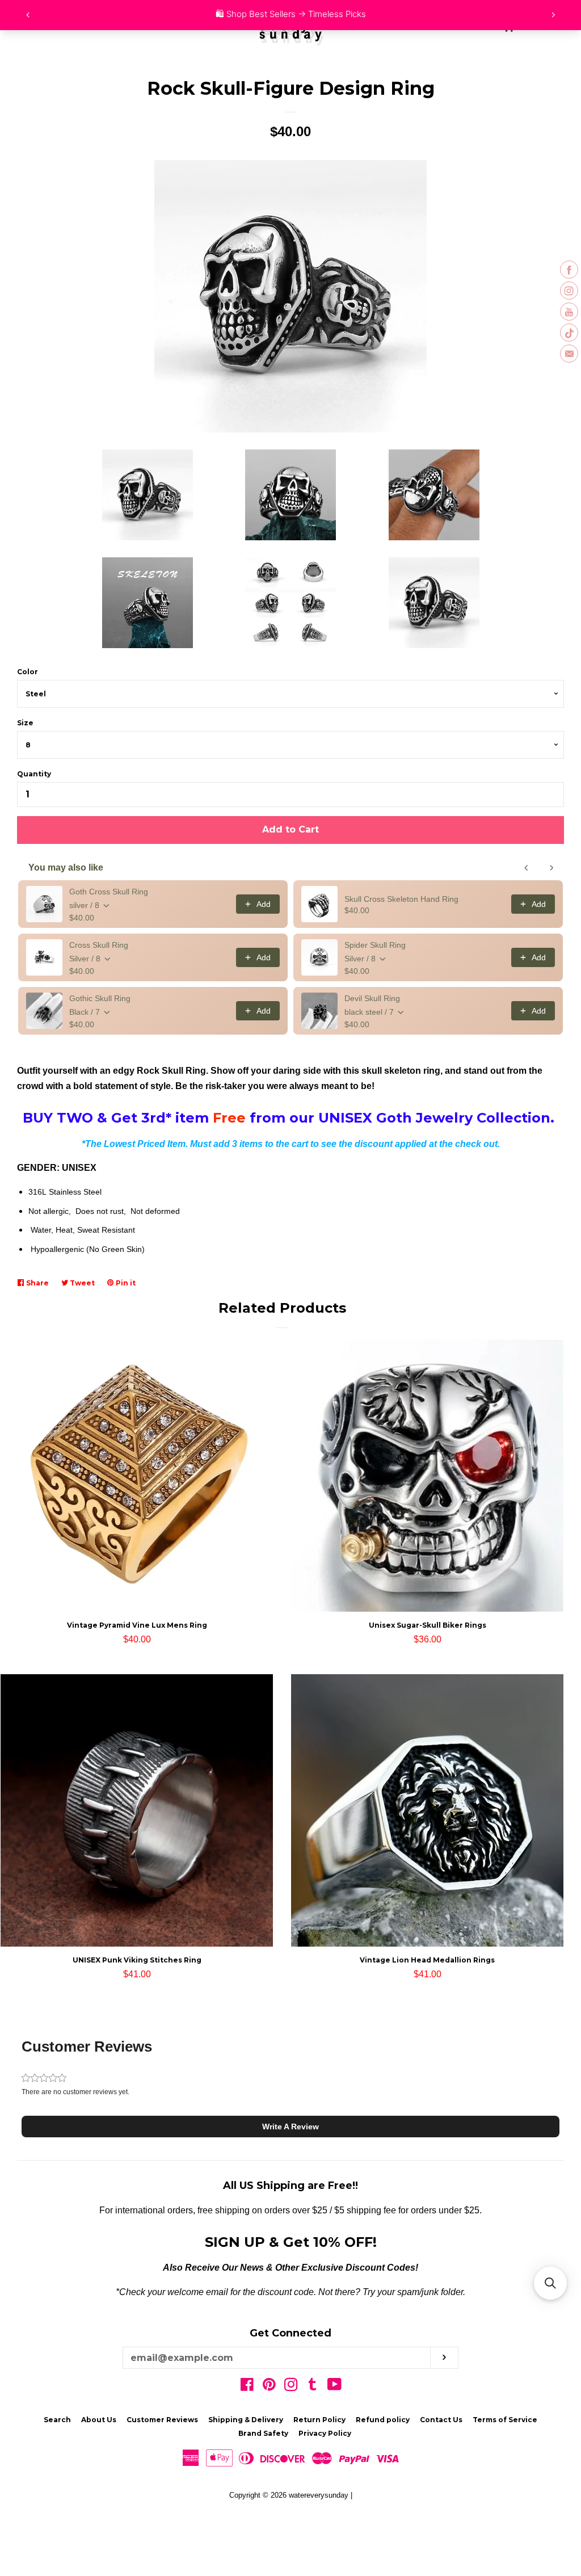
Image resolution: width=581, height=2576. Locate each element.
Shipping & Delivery (246, 2420)
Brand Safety (263, 2433)
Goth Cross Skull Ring (109, 892)
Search (57, 2420)
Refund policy (383, 2420)
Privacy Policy (325, 2433)
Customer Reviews (162, 2420)
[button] (290, 2127)
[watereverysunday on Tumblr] (313, 2387)
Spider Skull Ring (375, 945)
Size (25, 723)
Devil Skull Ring (372, 998)
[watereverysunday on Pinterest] (269, 2387)
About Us (99, 2420)
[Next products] (551, 868)
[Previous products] (527, 868)
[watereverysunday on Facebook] (247, 2387)
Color (28, 672)
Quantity (34, 774)
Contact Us (441, 2420)
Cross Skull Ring (99, 945)
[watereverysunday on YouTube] (334, 2387)
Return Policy (319, 2420)
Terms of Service (505, 2420)
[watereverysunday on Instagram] (291, 2387)
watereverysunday (319, 2495)
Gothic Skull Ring (100, 998)
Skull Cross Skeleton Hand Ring (401, 899)
